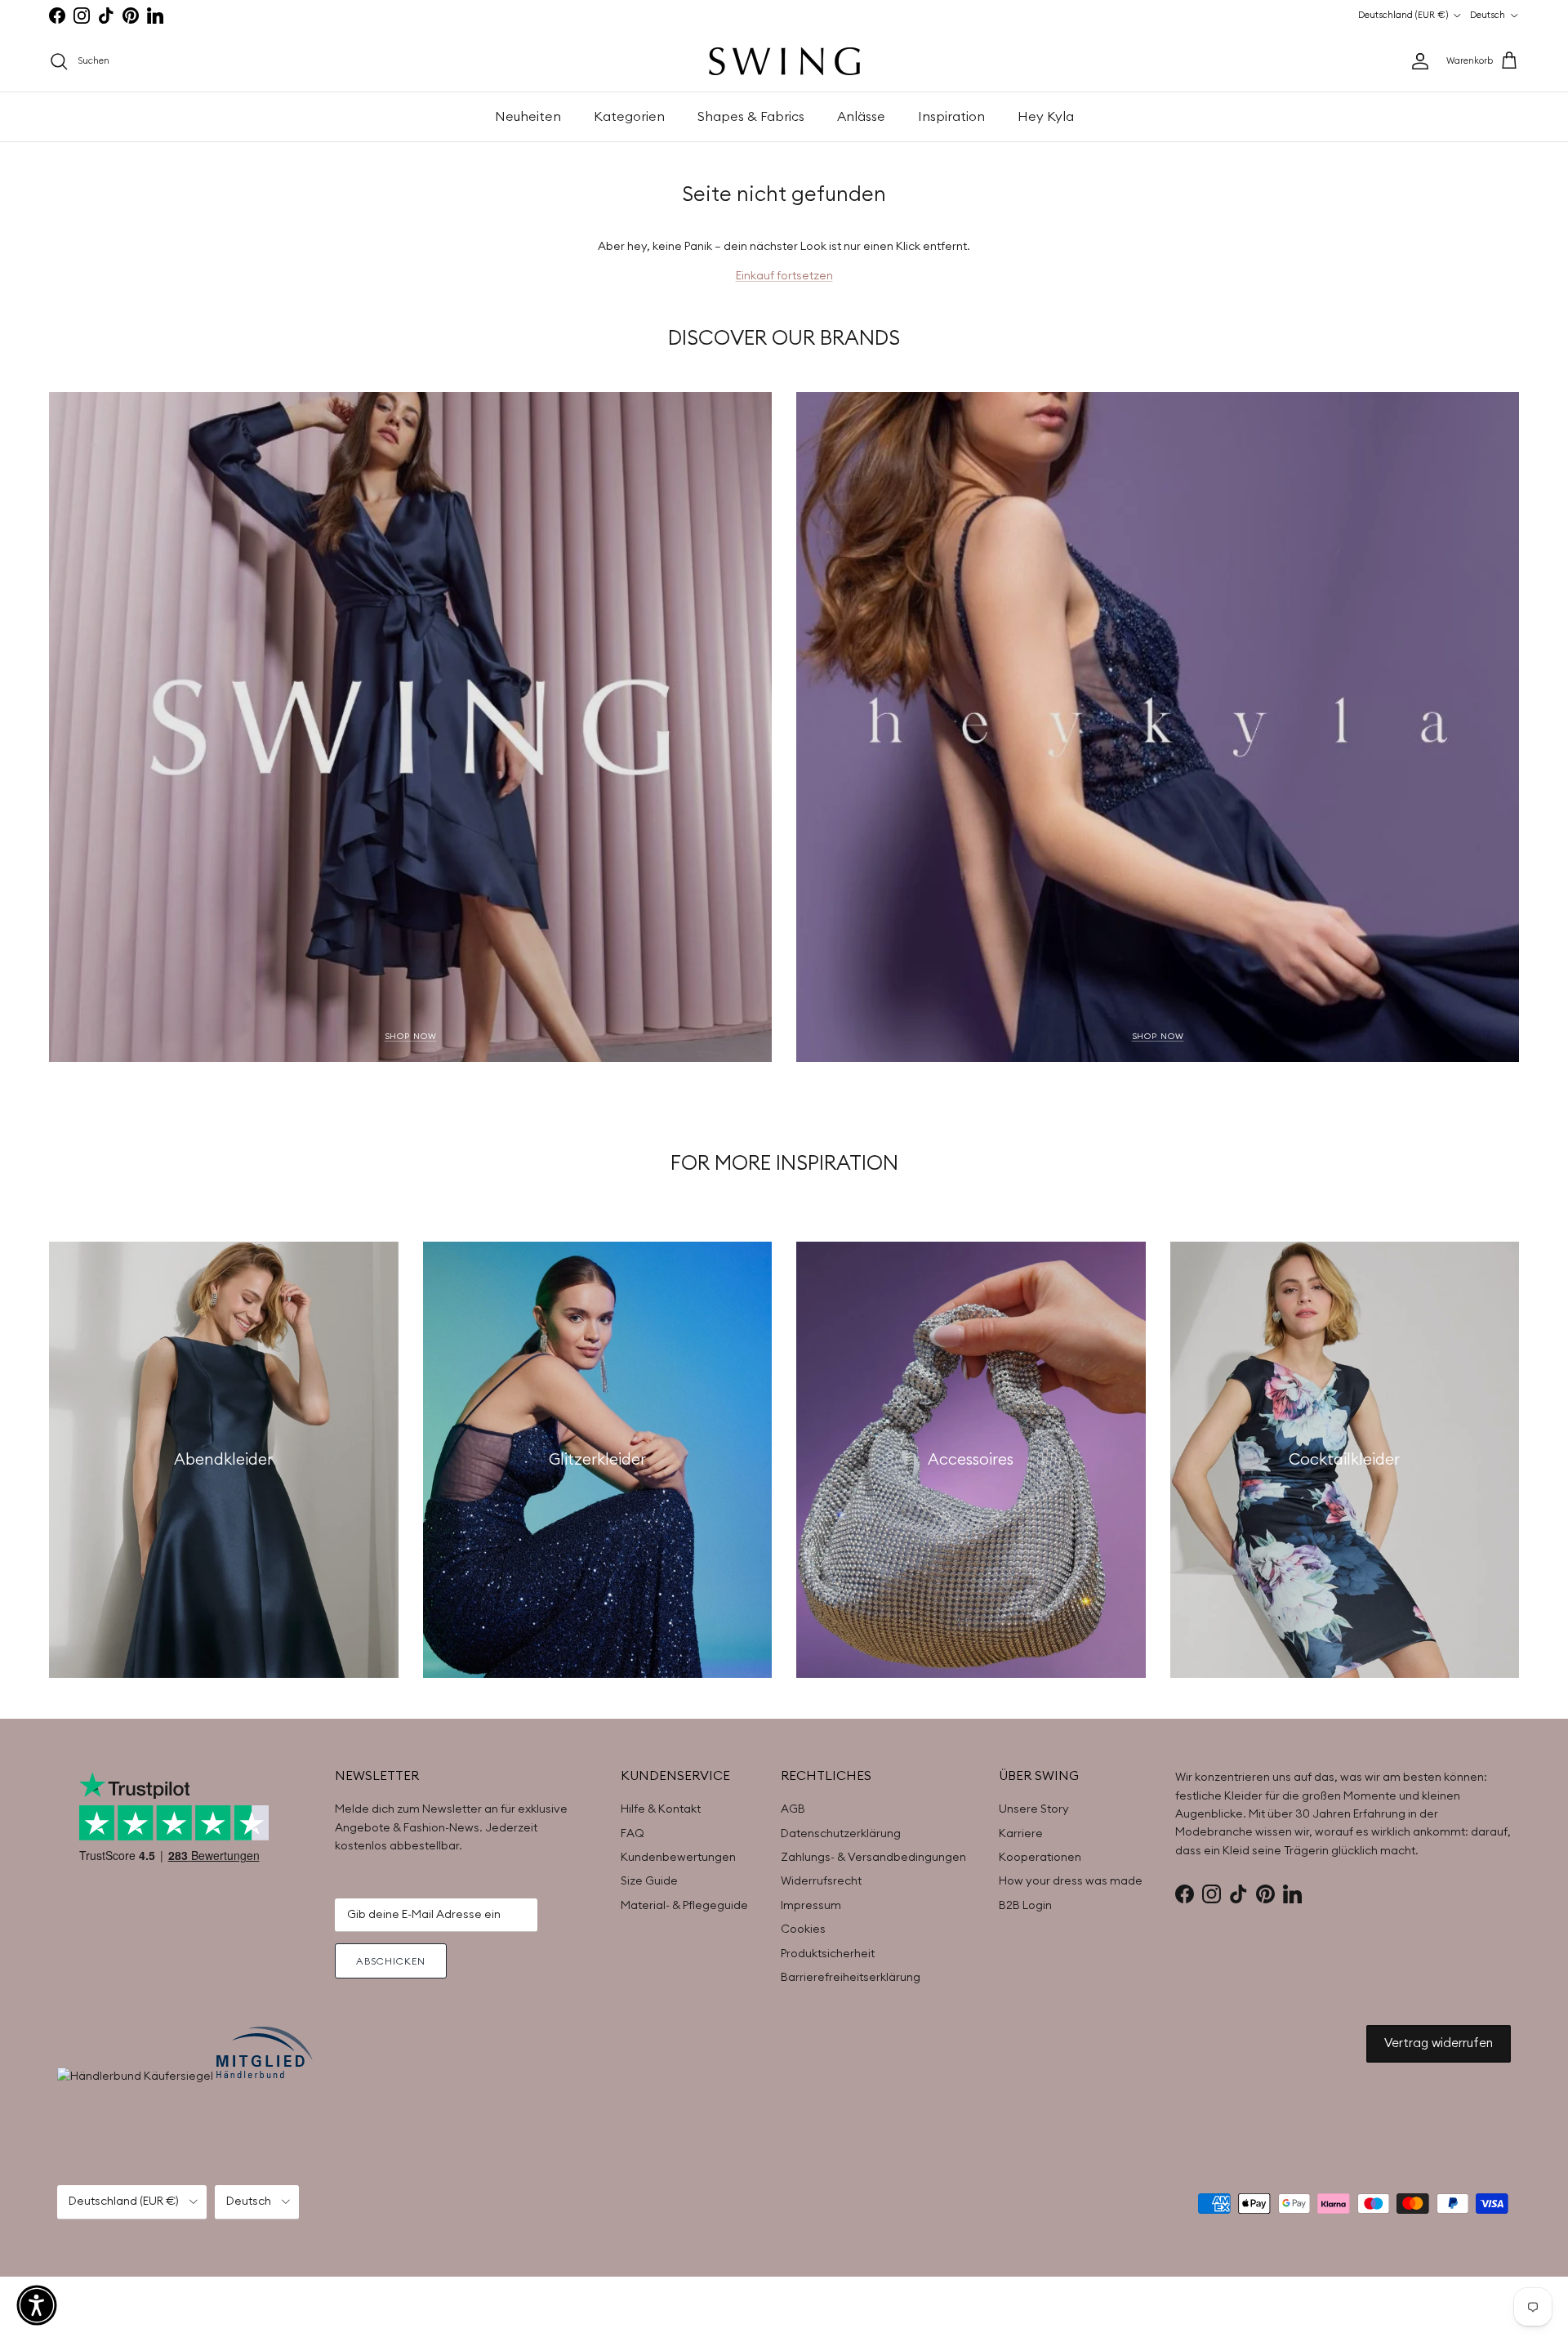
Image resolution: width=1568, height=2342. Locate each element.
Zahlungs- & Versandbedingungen (873, 1858)
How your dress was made (1071, 1881)
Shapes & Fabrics (751, 117)
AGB (793, 1809)
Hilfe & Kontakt (661, 1809)
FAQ (633, 1834)
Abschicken (391, 1961)
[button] (37, 2305)
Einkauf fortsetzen (784, 276)
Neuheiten (528, 117)
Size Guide (649, 1881)
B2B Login (1025, 1906)
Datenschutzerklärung (841, 1834)
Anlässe (861, 117)
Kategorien (629, 117)
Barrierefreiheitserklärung (851, 1978)
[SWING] (784, 61)
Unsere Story (1034, 1809)
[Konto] (1417, 61)
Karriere (1021, 1834)
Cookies (803, 1929)
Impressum (811, 1906)
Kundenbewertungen (678, 1858)
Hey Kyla (1046, 117)
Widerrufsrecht (821, 1881)
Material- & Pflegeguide (684, 1906)
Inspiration (951, 117)
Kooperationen (1040, 1858)
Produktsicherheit (828, 1954)
